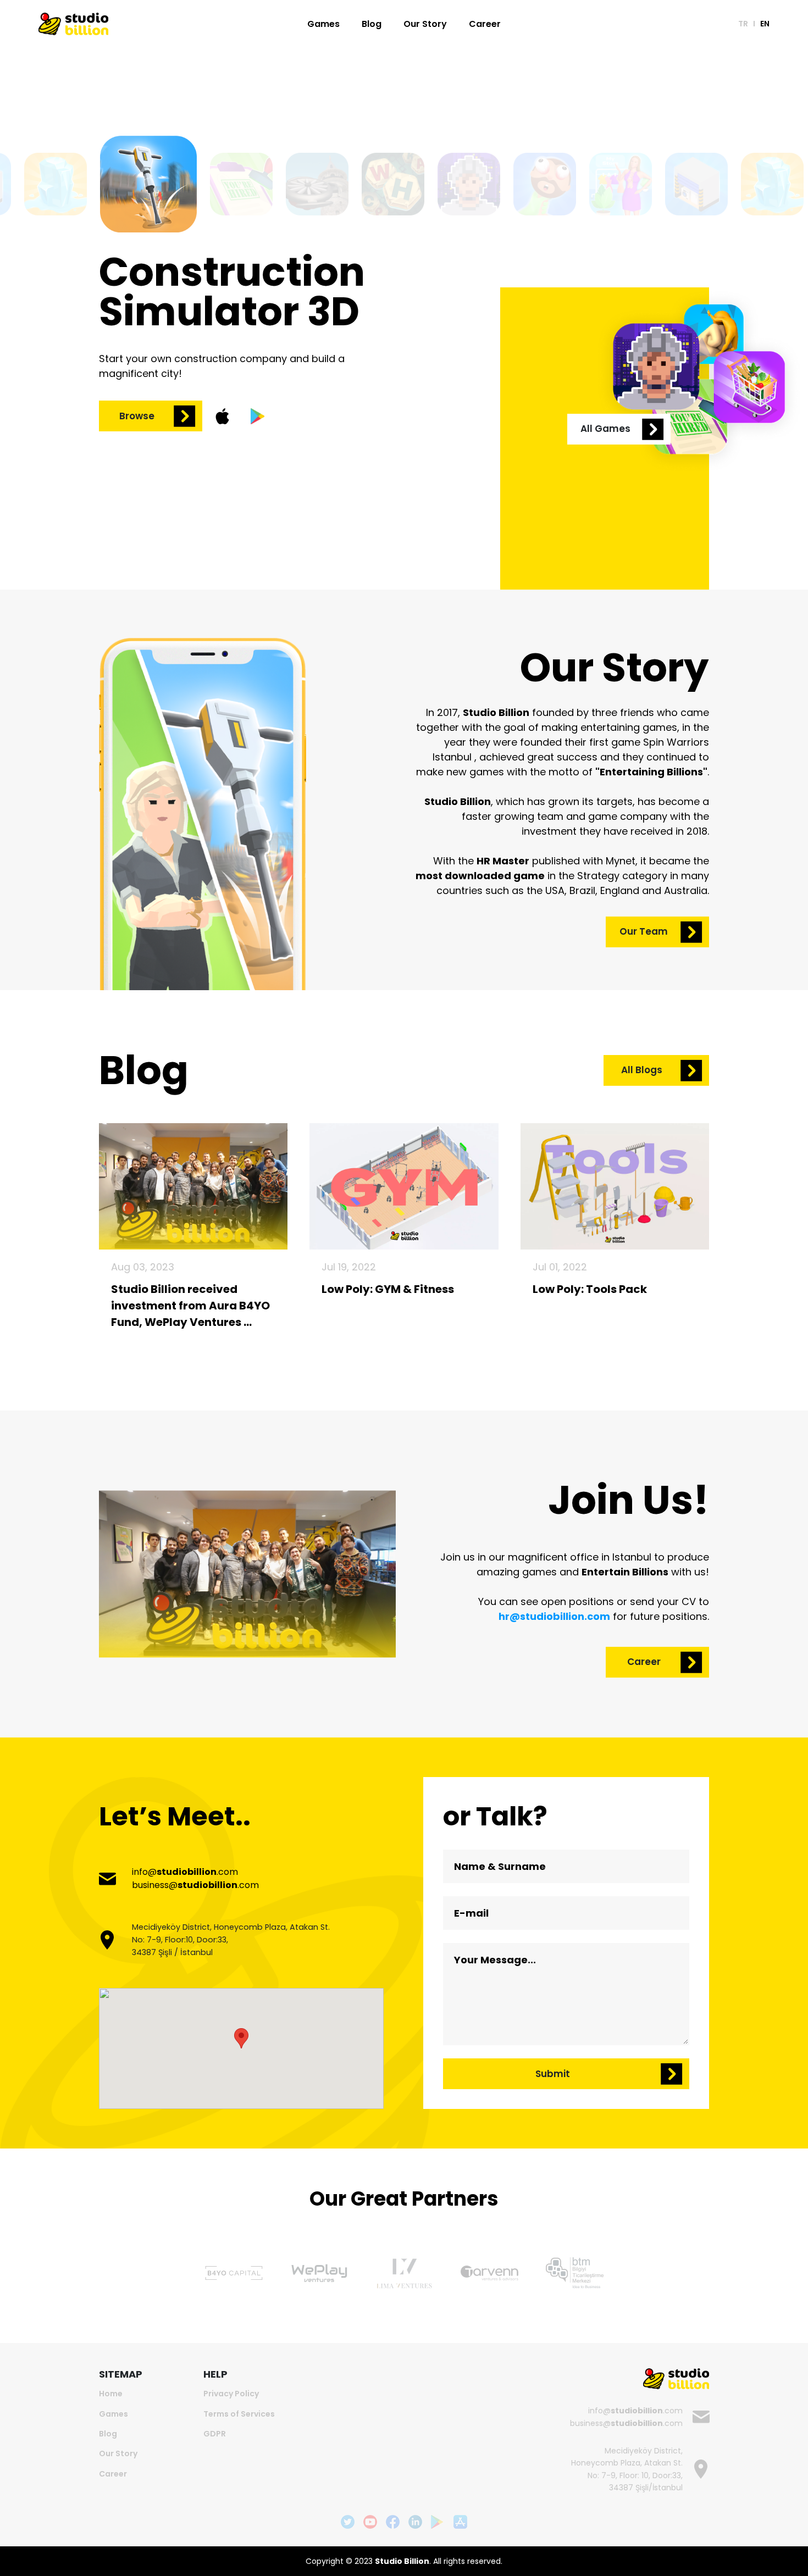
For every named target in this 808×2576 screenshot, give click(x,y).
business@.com (195, 1885)
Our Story (425, 24)
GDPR (215, 2434)
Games (323, 24)
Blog (372, 24)
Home (111, 2394)
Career (485, 24)
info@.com (185, 1872)
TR (743, 24)
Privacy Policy (231, 2394)
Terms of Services (239, 2414)
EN (765, 24)
